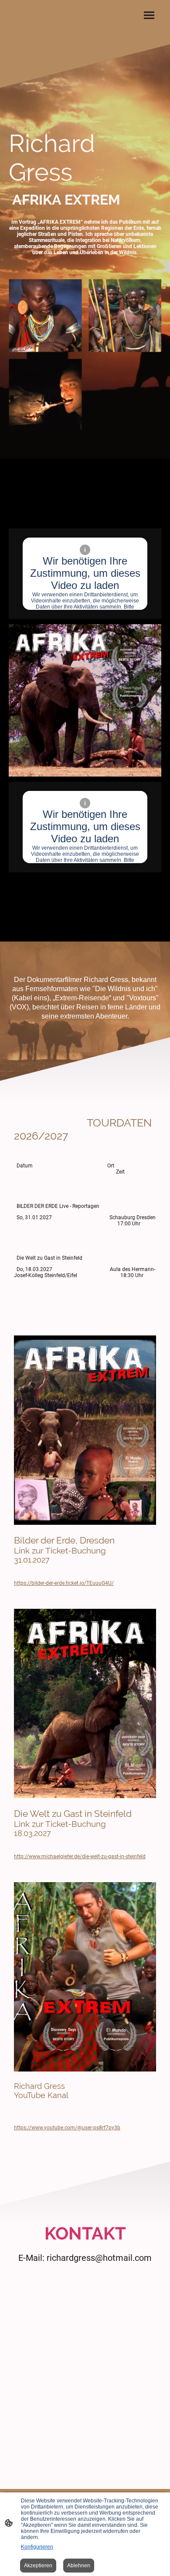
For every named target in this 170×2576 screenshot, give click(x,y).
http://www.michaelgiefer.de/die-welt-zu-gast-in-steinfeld (80, 1856)
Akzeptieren (38, 2566)
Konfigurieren (37, 2547)
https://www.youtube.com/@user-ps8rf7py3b (67, 2128)
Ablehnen (79, 2566)
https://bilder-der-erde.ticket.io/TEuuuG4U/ (64, 1583)
